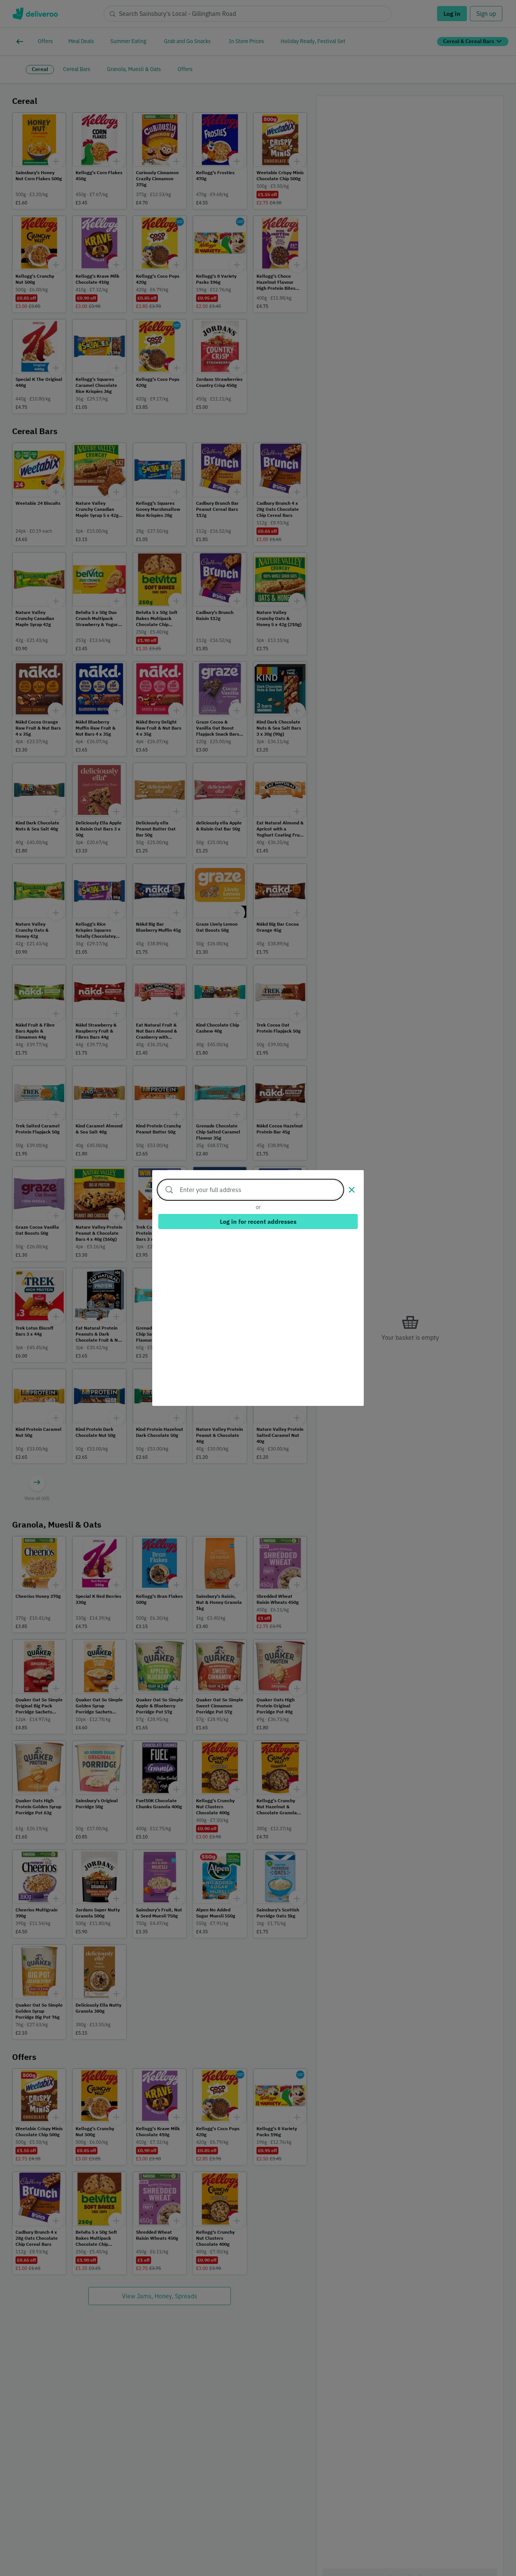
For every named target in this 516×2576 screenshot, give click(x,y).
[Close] (352, 1190)
